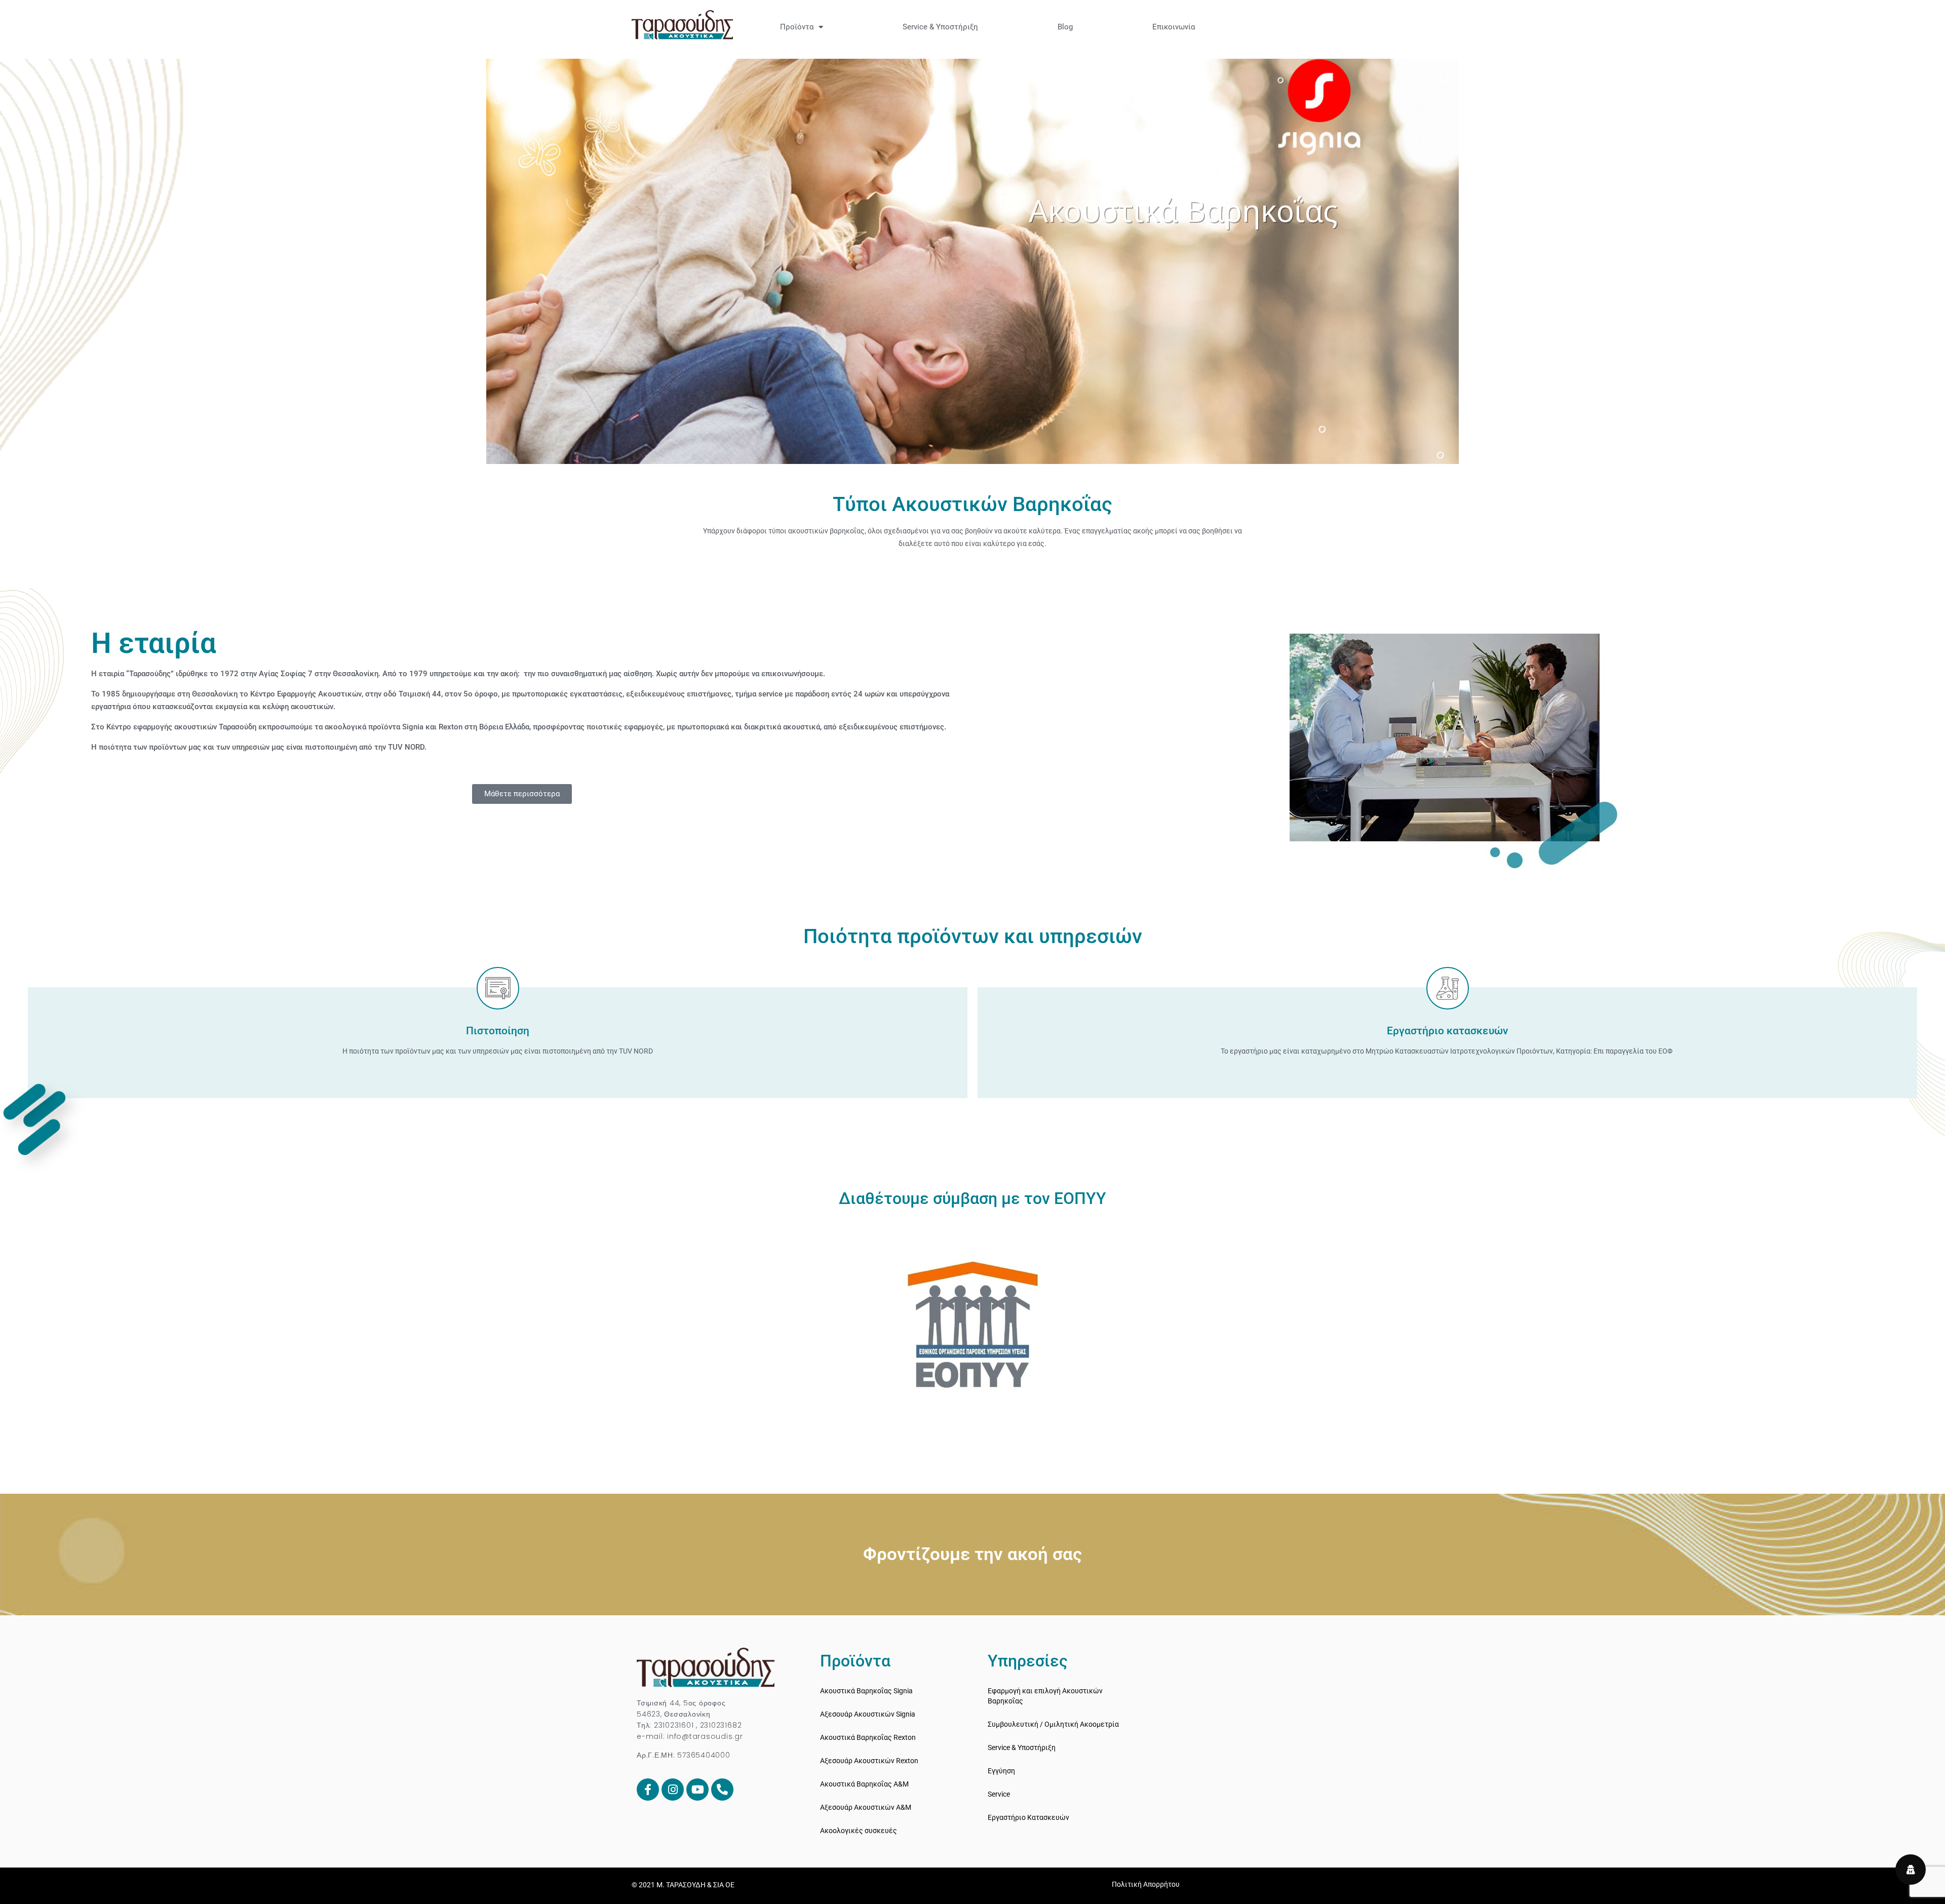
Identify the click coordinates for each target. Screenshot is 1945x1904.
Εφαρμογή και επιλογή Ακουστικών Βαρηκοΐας (1045, 1696)
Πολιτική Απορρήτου (1146, 1884)
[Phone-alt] (722, 1790)
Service (999, 1794)
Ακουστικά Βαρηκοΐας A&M (864, 1784)
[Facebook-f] (648, 1790)
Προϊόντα (797, 27)
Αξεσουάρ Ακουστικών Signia (868, 1714)
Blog (1065, 27)
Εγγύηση (1001, 1771)
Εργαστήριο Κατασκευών (1028, 1817)
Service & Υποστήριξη (940, 27)
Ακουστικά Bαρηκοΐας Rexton (868, 1737)
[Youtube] (697, 1790)
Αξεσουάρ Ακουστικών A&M (866, 1807)
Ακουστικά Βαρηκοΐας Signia (866, 1691)
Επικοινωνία (1174, 27)
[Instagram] (673, 1790)
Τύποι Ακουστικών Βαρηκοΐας (972, 504)
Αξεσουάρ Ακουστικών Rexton (869, 1761)
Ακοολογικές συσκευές (859, 1831)
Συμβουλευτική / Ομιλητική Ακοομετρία (1053, 1724)
